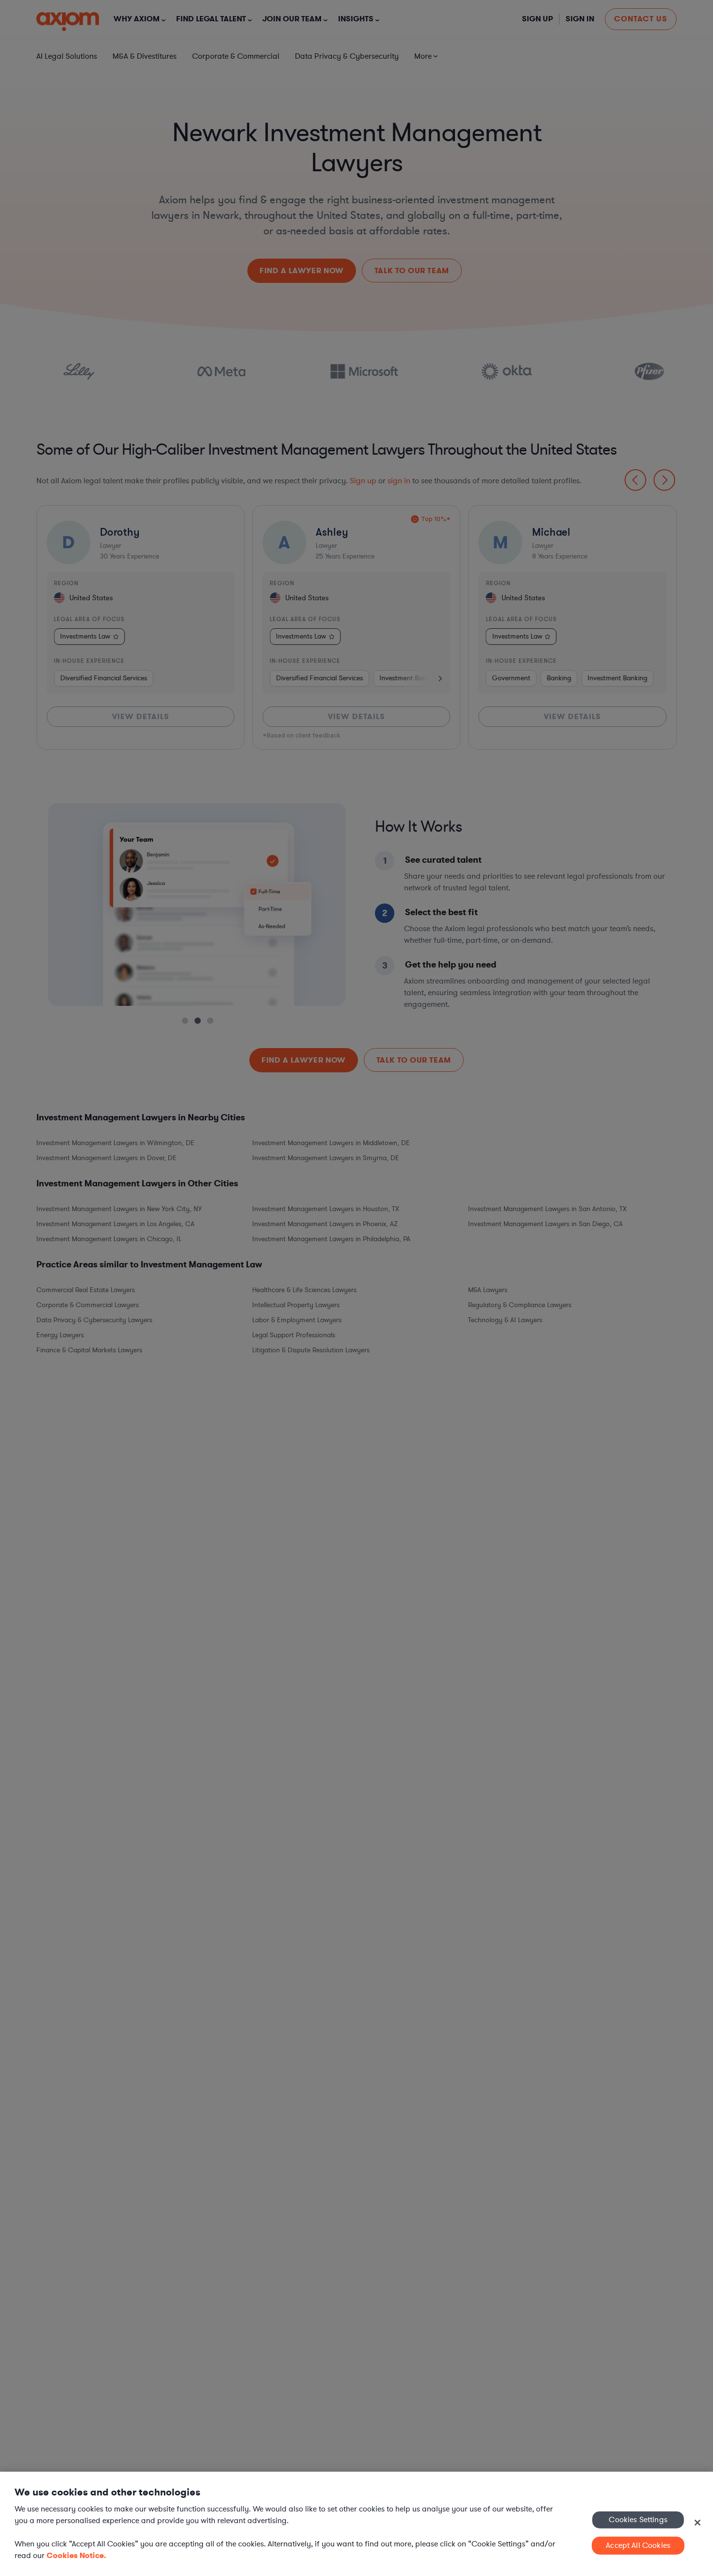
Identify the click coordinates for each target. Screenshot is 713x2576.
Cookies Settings (638, 2519)
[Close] (697, 2523)
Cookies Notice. (76, 2555)
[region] (356, 2524)
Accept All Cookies (638, 2545)
